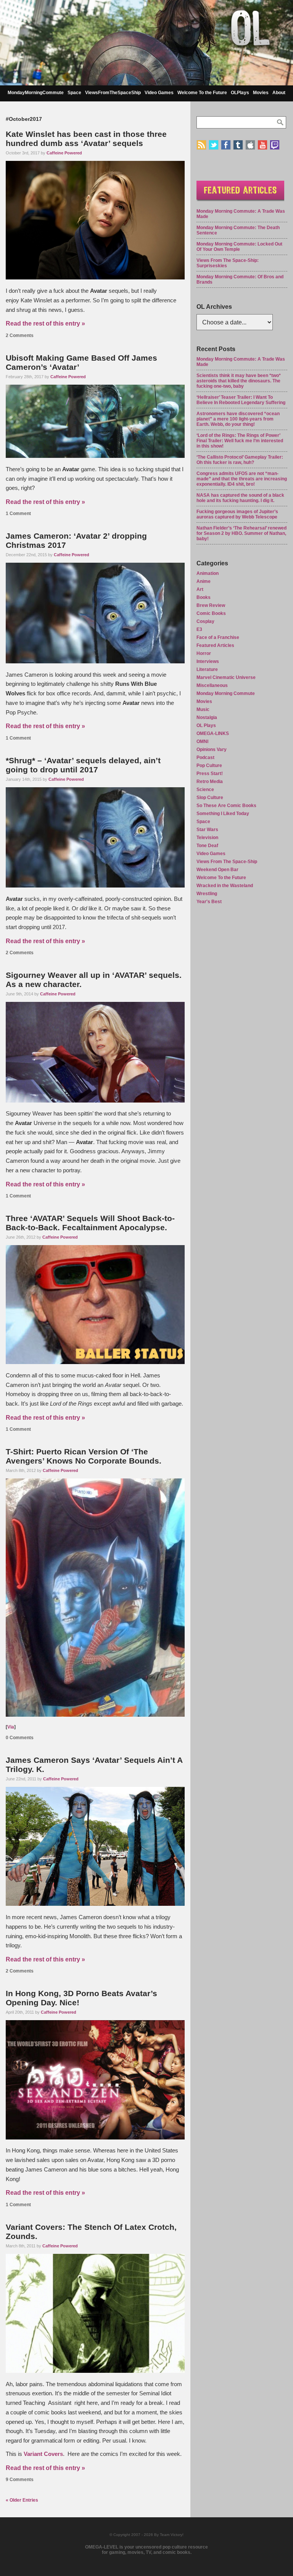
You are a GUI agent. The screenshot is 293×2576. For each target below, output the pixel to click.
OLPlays (240, 93)
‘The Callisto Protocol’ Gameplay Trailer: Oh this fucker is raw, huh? (240, 460)
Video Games (159, 93)
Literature (207, 669)
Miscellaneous (212, 685)
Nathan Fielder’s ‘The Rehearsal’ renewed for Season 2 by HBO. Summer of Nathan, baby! (241, 533)
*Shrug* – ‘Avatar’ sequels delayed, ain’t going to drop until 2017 (83, 765)
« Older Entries (22, 2500)
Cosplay (205, 621)
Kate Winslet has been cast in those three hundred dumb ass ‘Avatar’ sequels (86, 139)
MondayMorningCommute (36, 93)
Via (11, 1727)
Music (203, 709)
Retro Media (210, 782)
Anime (204, 581)
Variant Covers (43, 2454)
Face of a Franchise (218, 637)
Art (200, 589)
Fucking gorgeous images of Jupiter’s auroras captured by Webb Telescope (237, 514)
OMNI (202, 742)
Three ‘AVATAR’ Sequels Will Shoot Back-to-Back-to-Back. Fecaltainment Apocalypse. (90, 1223)
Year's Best (209, 902)
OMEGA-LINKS (213, 733)
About (279, 93)
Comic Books (211, 613)
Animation (208, 573)
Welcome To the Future (202, 93)
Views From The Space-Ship (227, 862)
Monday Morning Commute (226, 693)
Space (74, 93)
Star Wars (207, 830)
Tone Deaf (207, 846)
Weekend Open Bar (217, 870)
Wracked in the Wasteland (225, 886)
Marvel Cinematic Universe (226, 677)
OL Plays (206, 725)
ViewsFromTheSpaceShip (113, 93)
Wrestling (207, 894)
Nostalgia (207, 717)
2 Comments (20, 335)
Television (207, 838)
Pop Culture (209, 766)
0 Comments (20, 1738)
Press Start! (210, 774)
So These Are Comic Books (226, 806)
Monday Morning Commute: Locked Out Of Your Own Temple (239, 247)
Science (205, 790)
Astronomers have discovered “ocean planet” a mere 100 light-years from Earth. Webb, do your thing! (238, 419)
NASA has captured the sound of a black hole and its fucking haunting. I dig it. (240, 498)
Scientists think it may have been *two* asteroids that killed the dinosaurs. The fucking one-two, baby (239, 381)
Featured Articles (215, 645)
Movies (261, 93)
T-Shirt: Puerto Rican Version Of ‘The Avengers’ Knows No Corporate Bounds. (84, 1456)
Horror (204, 653)
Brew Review (211, 605)
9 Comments (20, 2480)
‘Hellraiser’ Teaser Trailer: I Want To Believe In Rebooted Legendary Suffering (241, 400)
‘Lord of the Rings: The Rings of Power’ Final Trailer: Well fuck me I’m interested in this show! (240, 441)
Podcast (205, 758)
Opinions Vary (212, 750)
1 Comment (18, 514)
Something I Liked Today (223, 814)
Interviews (208, 661)
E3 (199, 629)
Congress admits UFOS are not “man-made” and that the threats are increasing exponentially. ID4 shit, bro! (242, 479)
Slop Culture (210, 798)
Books (204, 597)
